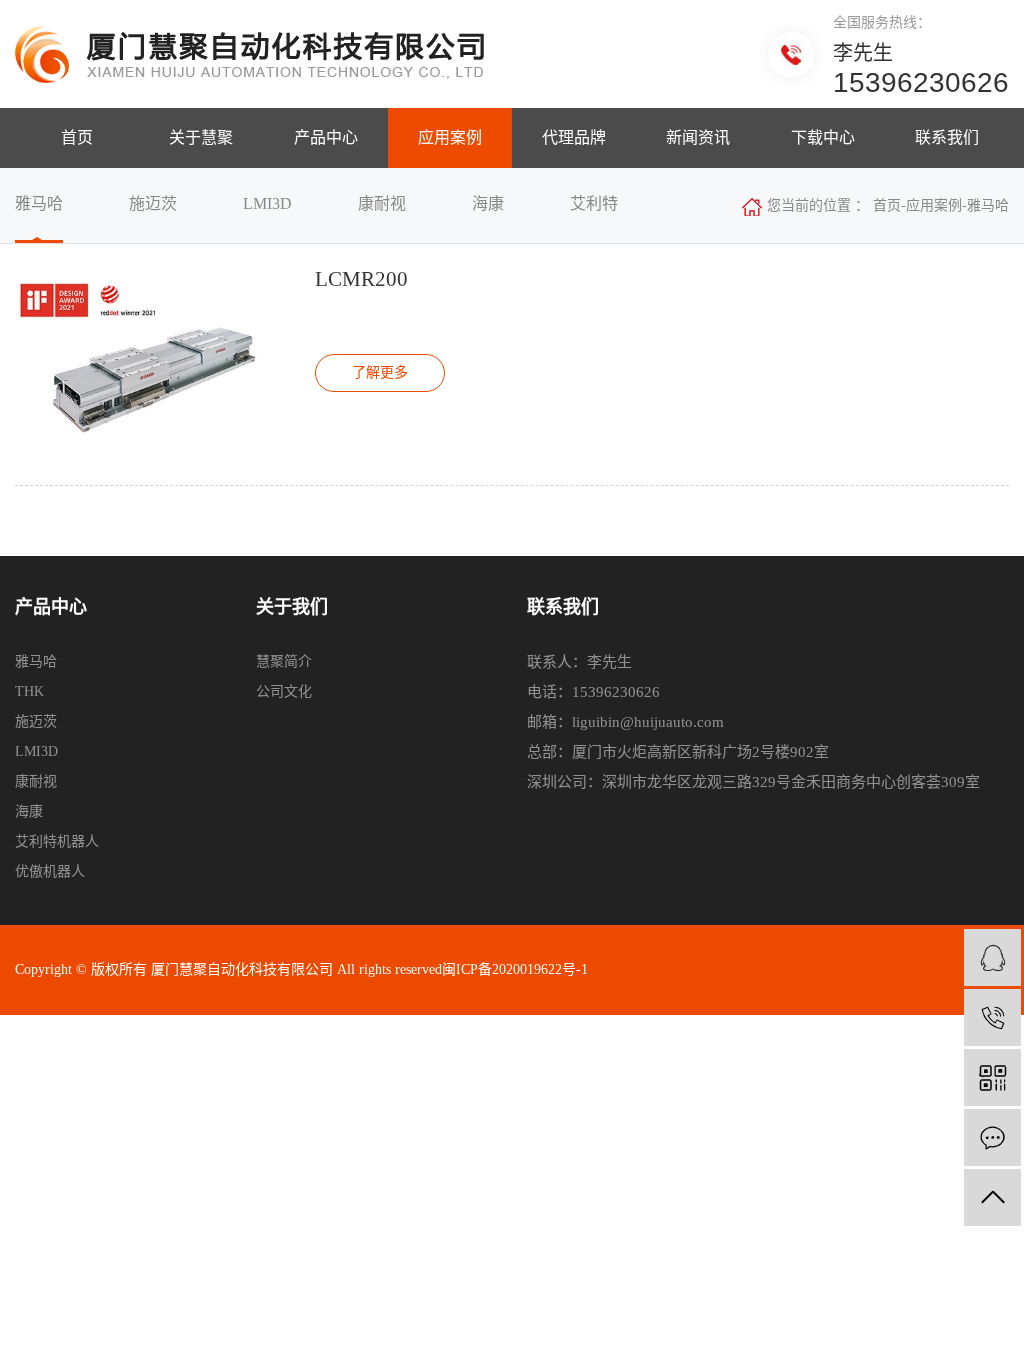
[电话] (992, 1017)
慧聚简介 (284, 661)
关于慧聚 (201, 137)
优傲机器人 (50, 871)
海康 (29, 811)
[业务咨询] (992, 957)
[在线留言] (992, 1137)
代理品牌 (574, 137)
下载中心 (823, 137)
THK (29, 691)
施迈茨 (36, 721)
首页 (77, 137)
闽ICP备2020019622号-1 (515, 969)
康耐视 (36, 781)
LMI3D (36, 751)
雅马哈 (36, 661)
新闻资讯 (698, 137)
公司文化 (284, 691)
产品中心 (326, 137)
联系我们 (947, 137)
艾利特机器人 (57, 841)
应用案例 (450, 137)
